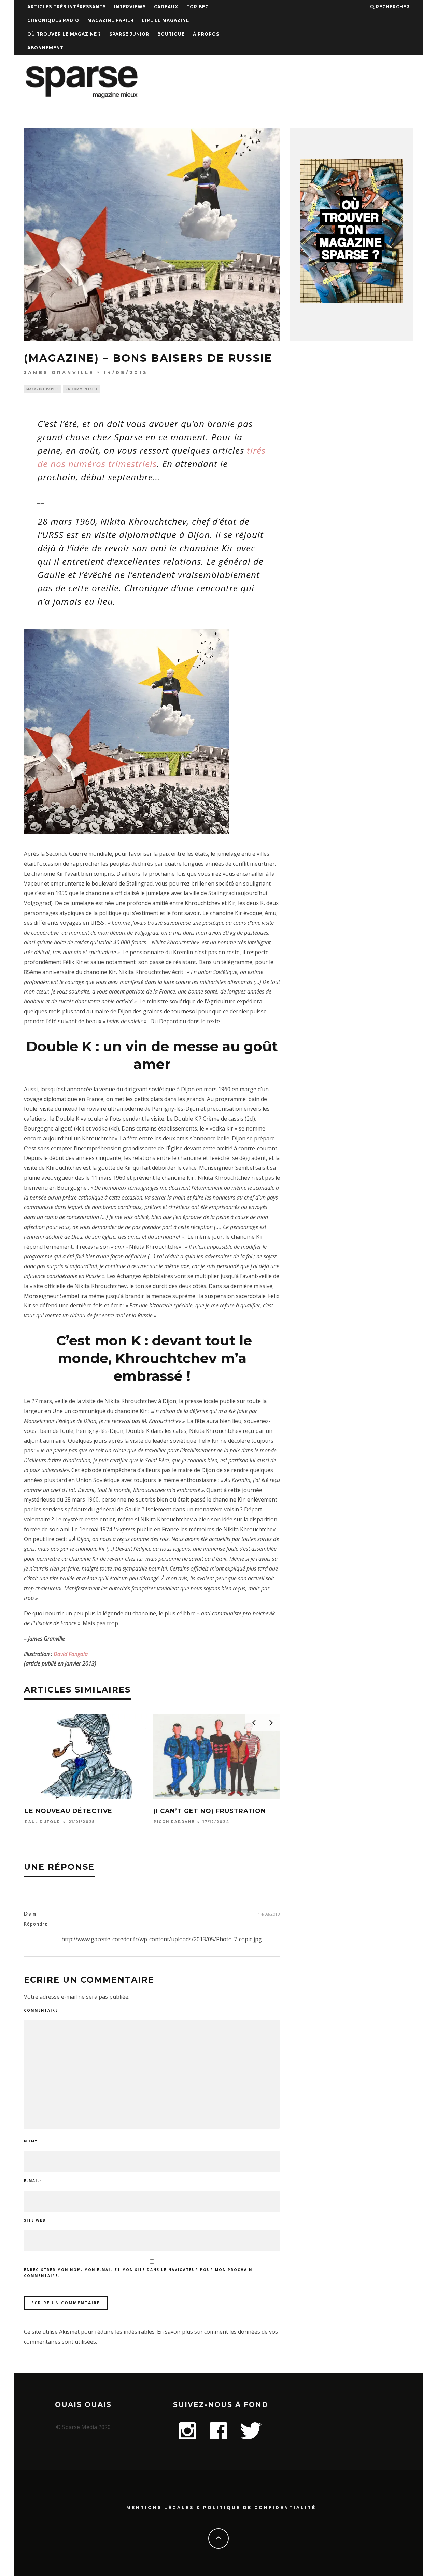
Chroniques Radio (53, 20)
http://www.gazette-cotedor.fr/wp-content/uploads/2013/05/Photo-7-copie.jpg (162, 1939)
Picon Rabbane (174, 1822)
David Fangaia (71, 1654)
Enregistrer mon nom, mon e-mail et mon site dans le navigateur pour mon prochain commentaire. (138, 2273)
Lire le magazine (166, 20)
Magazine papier (111, 20)
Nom (31, 2141)
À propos (206, 34)
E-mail (33, 2181)
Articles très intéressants (67, 7)
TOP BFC (198, 7)
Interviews (130, 7)
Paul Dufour (43, 1822)
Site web (35, 2220)
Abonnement (45, 48)
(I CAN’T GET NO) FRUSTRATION (210, 1811)
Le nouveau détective (69, 1811)
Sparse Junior (129, 34)
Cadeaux (166, 7)
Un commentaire (82, 389)
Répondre (36, 1924)
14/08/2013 (269, 1914)
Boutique (171, 34)
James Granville (59, 372)
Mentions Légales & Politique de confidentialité (221, 2508)
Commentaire (41, 2010)
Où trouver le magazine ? (64, 34)
